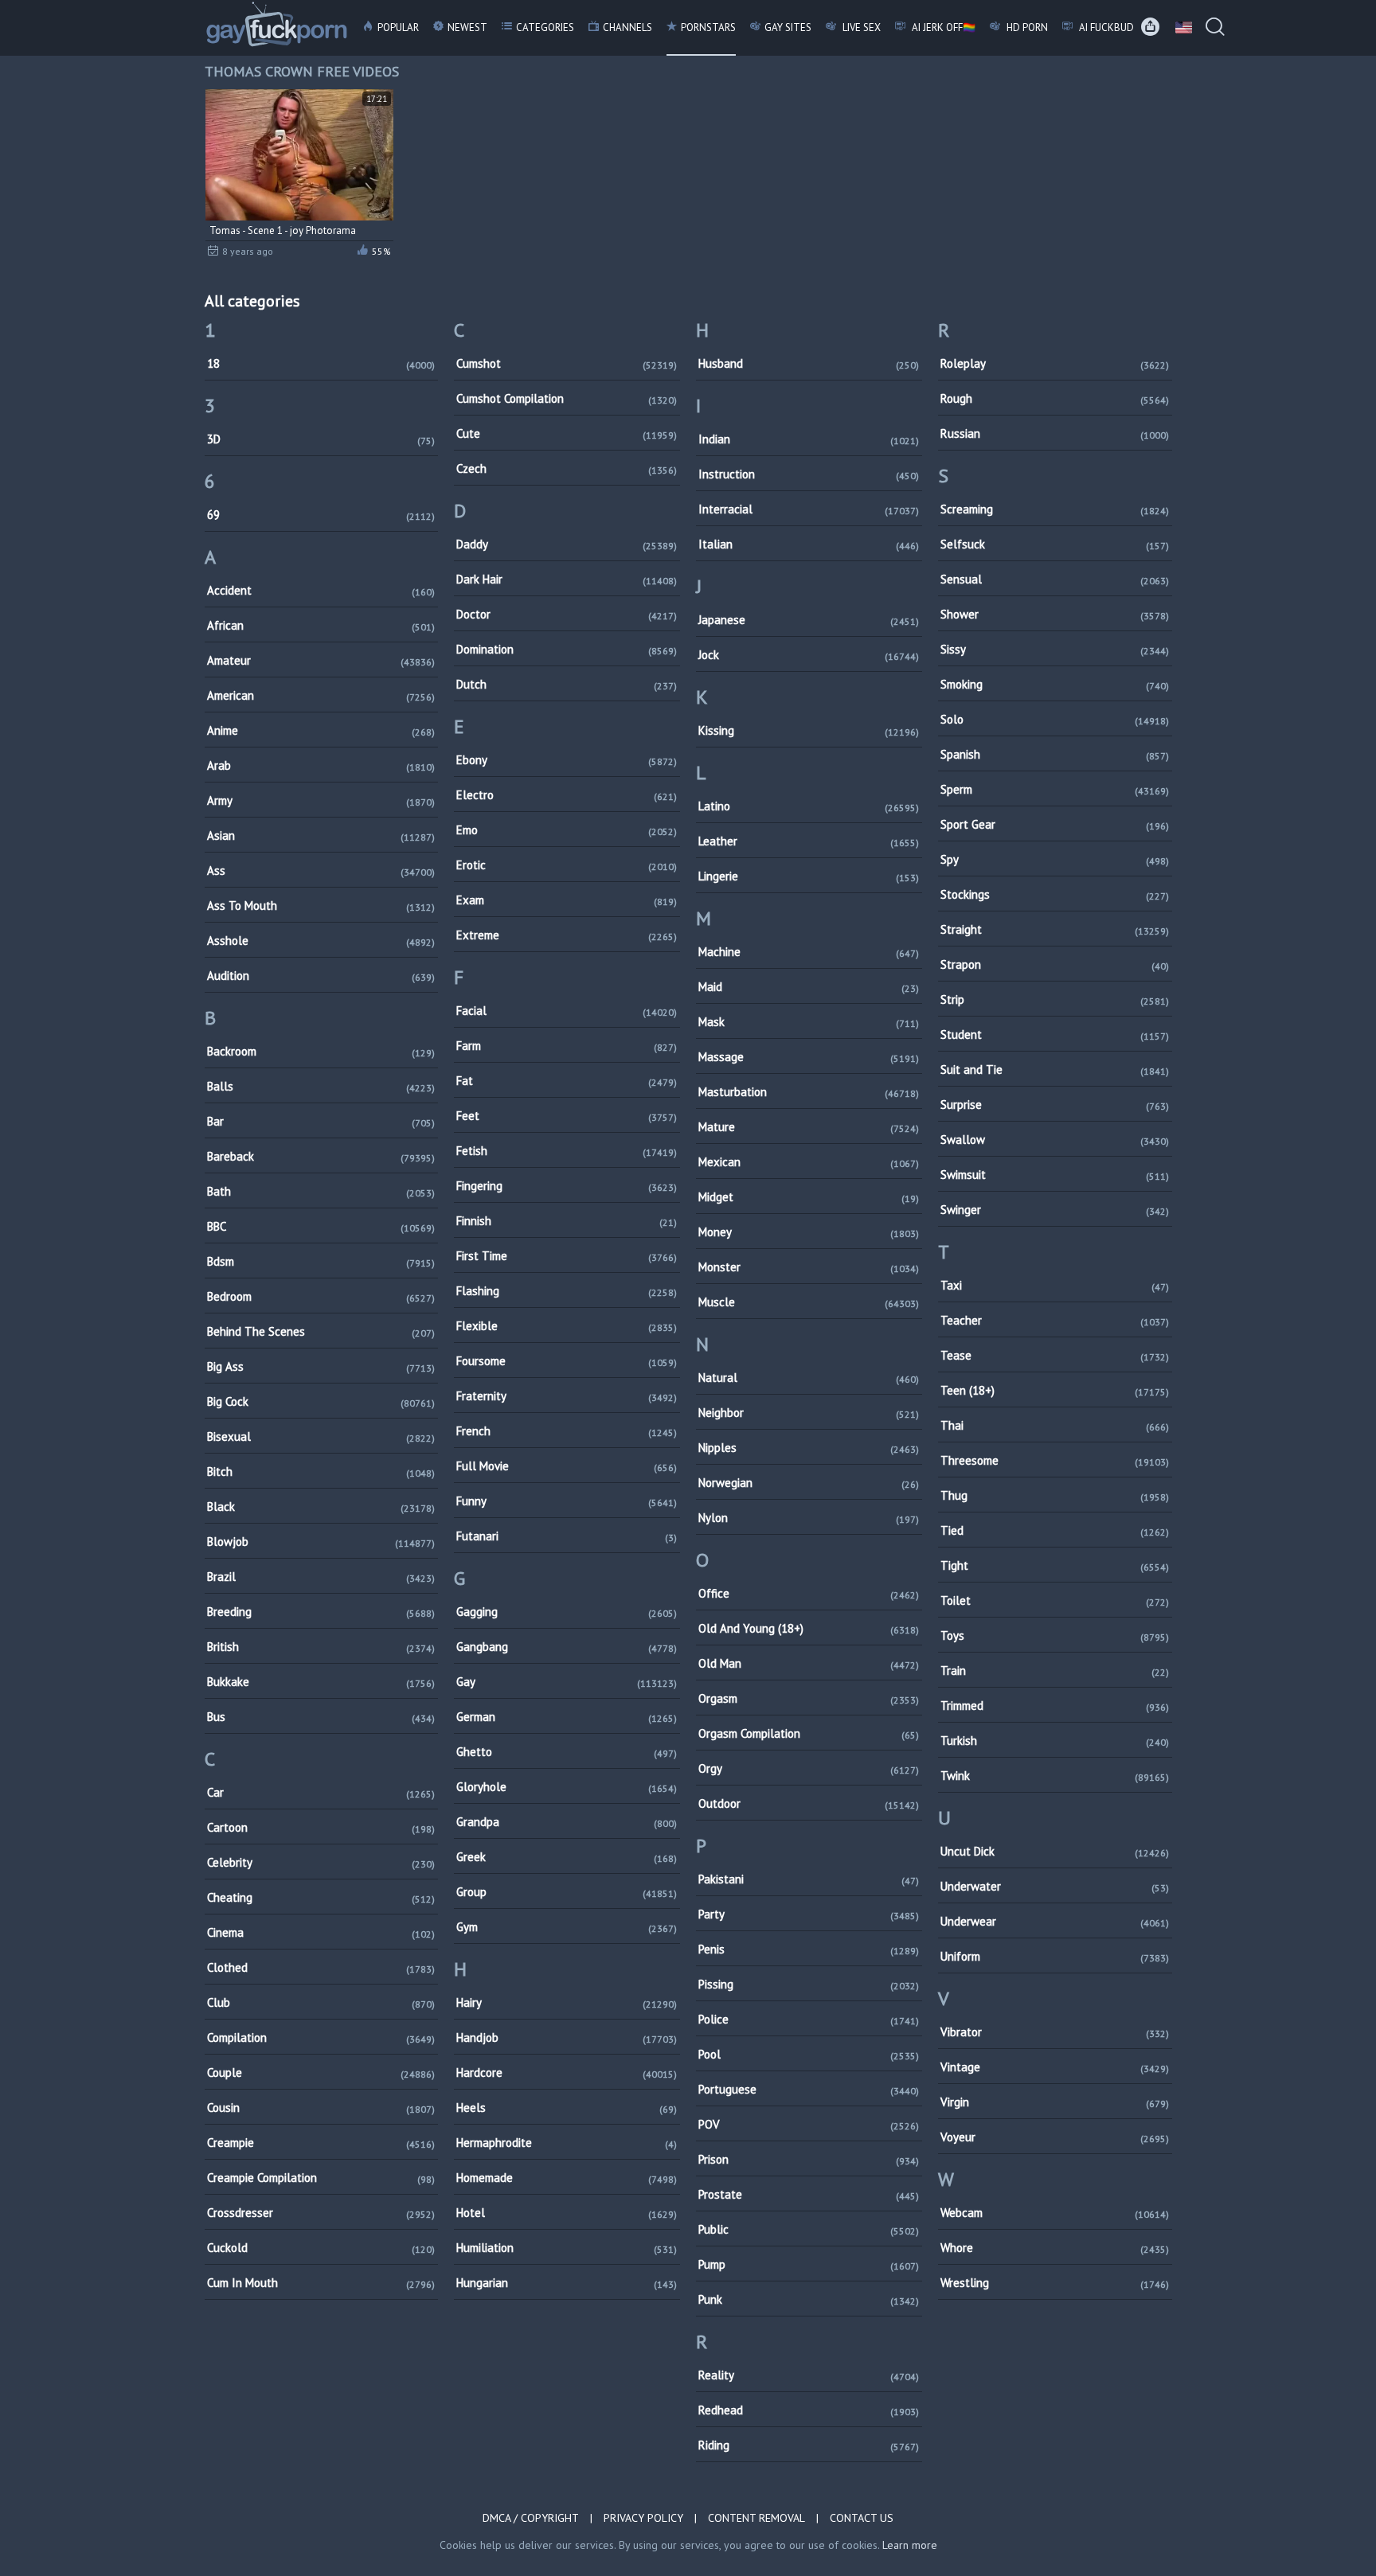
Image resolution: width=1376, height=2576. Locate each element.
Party (809, 1914)
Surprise (1055, 1105)
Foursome (567, 1361)
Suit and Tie (1055, 1069)
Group (567, 1892)
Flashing (567, 1291)
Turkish (1055, 1741)
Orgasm (809, 1698)
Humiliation (567, 2248)
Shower (1055, 614)
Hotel (567, 2213)
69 (321, 515)
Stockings (1055, 894)
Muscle (809, 1302)
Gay (567, 1682)
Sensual (1055, 579)
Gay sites (788, 27)
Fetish (567, 1151)
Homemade (567, 2178)
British (321, 1647)
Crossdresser (321, 2213)
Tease (1055, 1355)
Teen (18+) (1055, 1390)
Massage (809, 1057)
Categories (545, 27)
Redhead (809, 2410)
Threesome (1055, 1460)
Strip (1055, 999)
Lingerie (809, 876)
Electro (567, 795)
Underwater (1055, 1886)
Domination (567, 649)
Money (809, 1232)
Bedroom (321, 1296)
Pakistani (809, 1879)
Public (809, 2229)
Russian (1055, 433)
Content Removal (756, 2518)
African (321, 625)
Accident (321, 590)
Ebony (567, 760)
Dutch (567, 684)
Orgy (809, 1768)
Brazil (321, 1577)
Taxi (1055, 1285)
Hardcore (567, 2073)
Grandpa (567, 1822)
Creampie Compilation (321, 2178)
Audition (321, 976)
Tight (1055, 1565)
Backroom (321, 1051)
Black (321, 1507)
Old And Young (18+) (809, 1628)
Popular (398, 27)
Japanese (809, 620)
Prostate (809, 2194)
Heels (567, 2108)
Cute (567, 433)
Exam (567, 900)
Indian (809, 439)
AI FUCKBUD (1105, 27)
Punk (809, 2299)
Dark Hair (567, 579)
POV (809, 2124)
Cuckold (321, 2248)
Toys (1055, 1635)
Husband (809, 363)
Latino (809, 806)
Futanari (567, 1536)
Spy (1055, 859)
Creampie (321, 2143)
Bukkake (321, 1682)
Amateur (321, 660)
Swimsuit (1055, 1175)
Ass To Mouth (321, 906)
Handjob (567, 2037)
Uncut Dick (1055, 1851)
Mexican (809, 1162)
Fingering (567, 1186)
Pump (809, 2264)
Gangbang (567, 1647)
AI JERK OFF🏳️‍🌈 (942, 27)
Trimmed (1055, 1706)
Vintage (1055, 2067)
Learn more (910, 2545)
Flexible (567, 1326)
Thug (1055, 1495)
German (567, 1717)
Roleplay (1055, 363)
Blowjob (321, 1542)
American (321, 695)
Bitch (321, 1471)
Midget (809, 1197)
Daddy (567, 544)
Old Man (809, 1663)
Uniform (1055, 1956)
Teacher (1055, 1320)
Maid (809, 987)
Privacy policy (643, 2518)
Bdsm (321, 1261)
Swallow (1055, 1140)
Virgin (1055, 2102)
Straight (1055, 929)
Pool (809, 2054)
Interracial (809, 509)
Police (809, 2019)
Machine (809, 952)
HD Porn (1026, 27)
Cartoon (321, 1827)
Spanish (1055, 754)
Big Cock (321, 1401)
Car (321, 1792)
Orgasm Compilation (809, 1733)
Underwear (1055, 1921)
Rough (1055, 398)
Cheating (321, 1897)
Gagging (567, 1612)
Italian (809, 544)
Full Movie (567, 1466)
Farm (567, 1046)
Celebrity (321, 1862)
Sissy (1055, 649)
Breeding (321, 1612)
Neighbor (809, 1413)
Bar (321, 1121)
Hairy (567, 2002)
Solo (1055, 719)
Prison (809, 2159)
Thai (1055, 1425)
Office (809, 1593)
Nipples (809, 1448)
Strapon (1055, 964)
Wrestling (1055, 2283)
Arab (321, 765)
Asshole (321, 941)
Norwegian (809, 1483)
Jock (809, 655)
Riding (809, 2445)
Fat (567, 1081)
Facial (567, 1011)
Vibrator (1055, 2032)
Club (321, 2002)
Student (1055, 1034)
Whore (1055, 2248)
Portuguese (809, 2089)
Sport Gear (1055, 824)
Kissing (809, 730)
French (567, 1431)
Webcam (1055, 2213)
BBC (321, 1226)
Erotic (567, 865)
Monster (809, 1267)
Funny (567, 1501)
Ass (321, 870)
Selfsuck (1055, 544)
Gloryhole (567, 1787)
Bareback (321, 1156)
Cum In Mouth (321, 2283)
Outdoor (809, 1803)
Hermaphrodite (567, 2143)
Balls (321, 1086)
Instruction (809, 474)
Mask (809, 1022)
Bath (321, 1191)
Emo (567, 830)
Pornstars (708, 27)
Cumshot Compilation (567, 398)
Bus (321, 1717)
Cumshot (567, 363)
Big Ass (321, 1366)
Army (321, 800)
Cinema (321, 1932)
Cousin (321, 2108)
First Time (567, 1256)
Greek (567, 1857)
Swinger (1055, 1210)
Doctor (567, 614)
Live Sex (860, 27)
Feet (567, 1116)
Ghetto (567, 1752)
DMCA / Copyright (531, 2518)
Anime (321, 730)
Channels (627, 27)
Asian (321, 835)
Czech (567, 468)
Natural (809, 1378)
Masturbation (809, 1092)
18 (321, 363)
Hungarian (567, 2283)
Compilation (321, 2037)
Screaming (1055, 509)
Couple (321, 2073)
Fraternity (567, 1396)
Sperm (1055, 789)
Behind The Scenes (321, 1331)
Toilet (1055, 1600)
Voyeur (1055, 2137)
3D (321, 439)
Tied (1055, 1530)
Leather (809, 841)
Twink (1055, 1776)
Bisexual (321, 1436)
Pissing (809, 1984)
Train (1055, 1670)
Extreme (567, 935)
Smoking (1055, 684)
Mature (809, 1127)
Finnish (567, 1221)
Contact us (862, 2518)
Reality (809, 2375)
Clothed (321, 1967)
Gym (567, 1927)
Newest (467, 27)
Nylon (809, 1518)
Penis (809, 1949)
